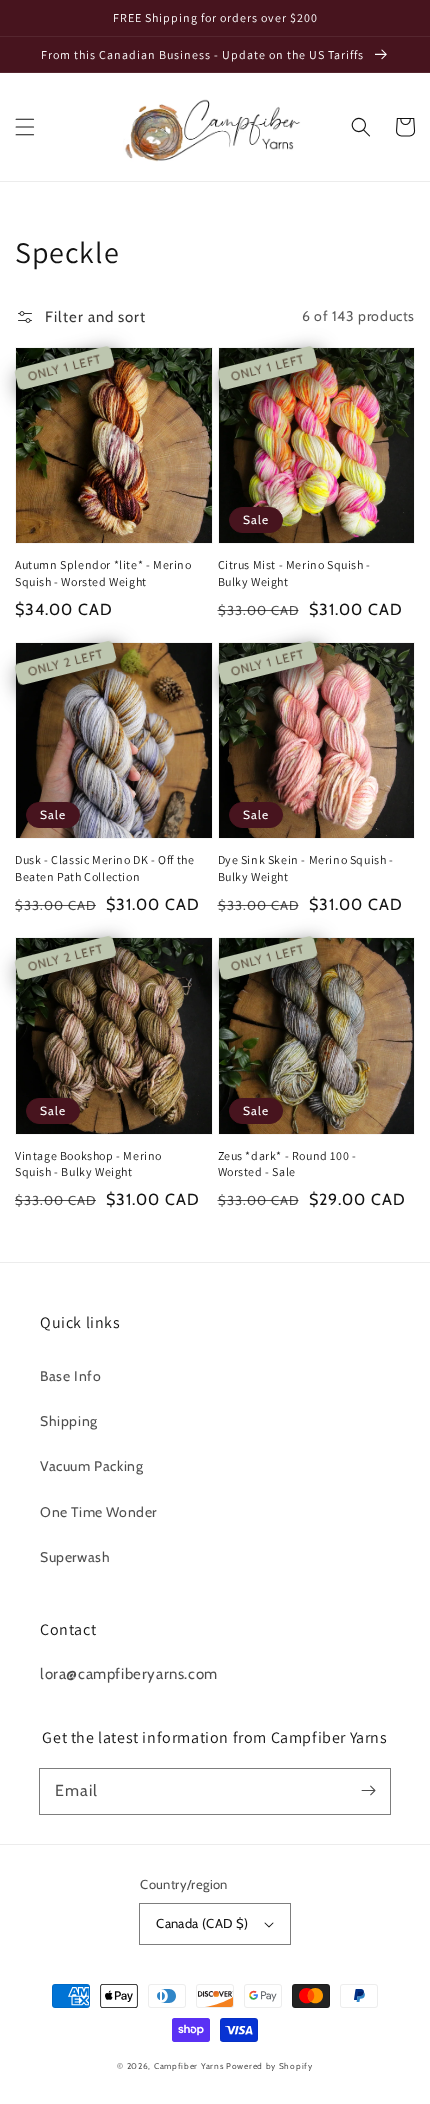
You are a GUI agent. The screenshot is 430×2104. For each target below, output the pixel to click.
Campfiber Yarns (189, 2066)
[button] (25, 127)
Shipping (69, 1421)
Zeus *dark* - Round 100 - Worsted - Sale (287, 1164)
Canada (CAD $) (202, 1923)
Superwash (75, 1557)
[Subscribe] (368, 1791)
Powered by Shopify (269, 2066)
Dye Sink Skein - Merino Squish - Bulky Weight (306, 868)
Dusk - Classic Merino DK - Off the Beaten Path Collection (104, 868)
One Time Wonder (98, 1512)
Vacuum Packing (91, 1466)
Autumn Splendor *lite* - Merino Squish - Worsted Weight (103, 573)
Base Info (70, 1376)
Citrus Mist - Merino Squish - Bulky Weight (294, 573)
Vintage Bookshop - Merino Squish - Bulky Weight (88, 1164)
